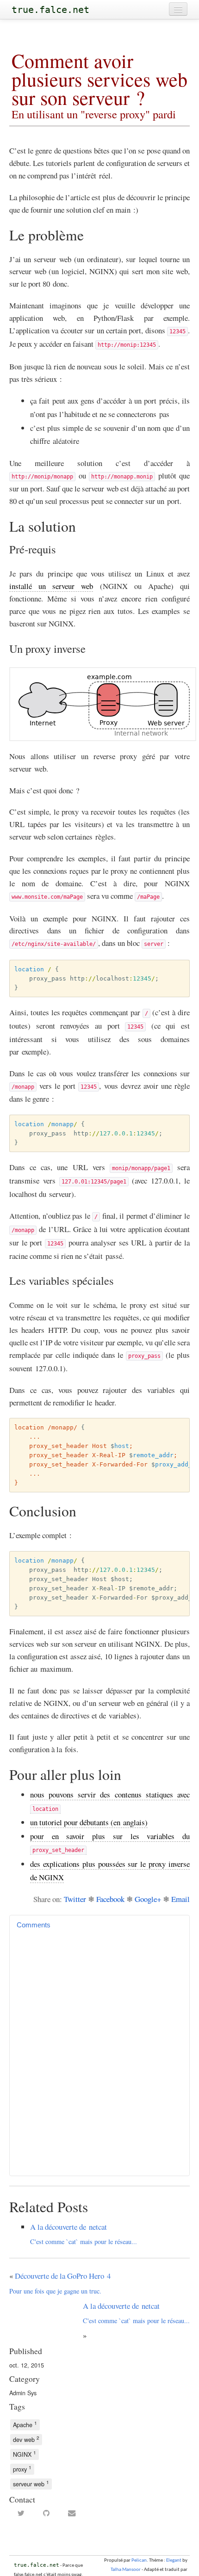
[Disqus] (99, 2051)
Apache (25, 2424)
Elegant (174, 2561)
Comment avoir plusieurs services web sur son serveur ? (99, 83)
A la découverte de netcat (84, 2234)
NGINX (25, 2454)
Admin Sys (23, 2393)
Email (180, 1899)
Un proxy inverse (47, 648)
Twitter (75, 1899)
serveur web (31, 2483)
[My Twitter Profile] (21, 2514)
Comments (34, 1925)
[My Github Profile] (47, 2514)
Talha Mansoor (126, 2570)
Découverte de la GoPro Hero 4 (60, 2283)
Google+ (148, 1899)
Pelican (139, 2561)
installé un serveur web (51, 586)
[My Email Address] (72, 2514)
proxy (22, 2469)
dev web (26, 2439)
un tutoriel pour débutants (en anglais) (89, 1822)
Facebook (110, 1899)
